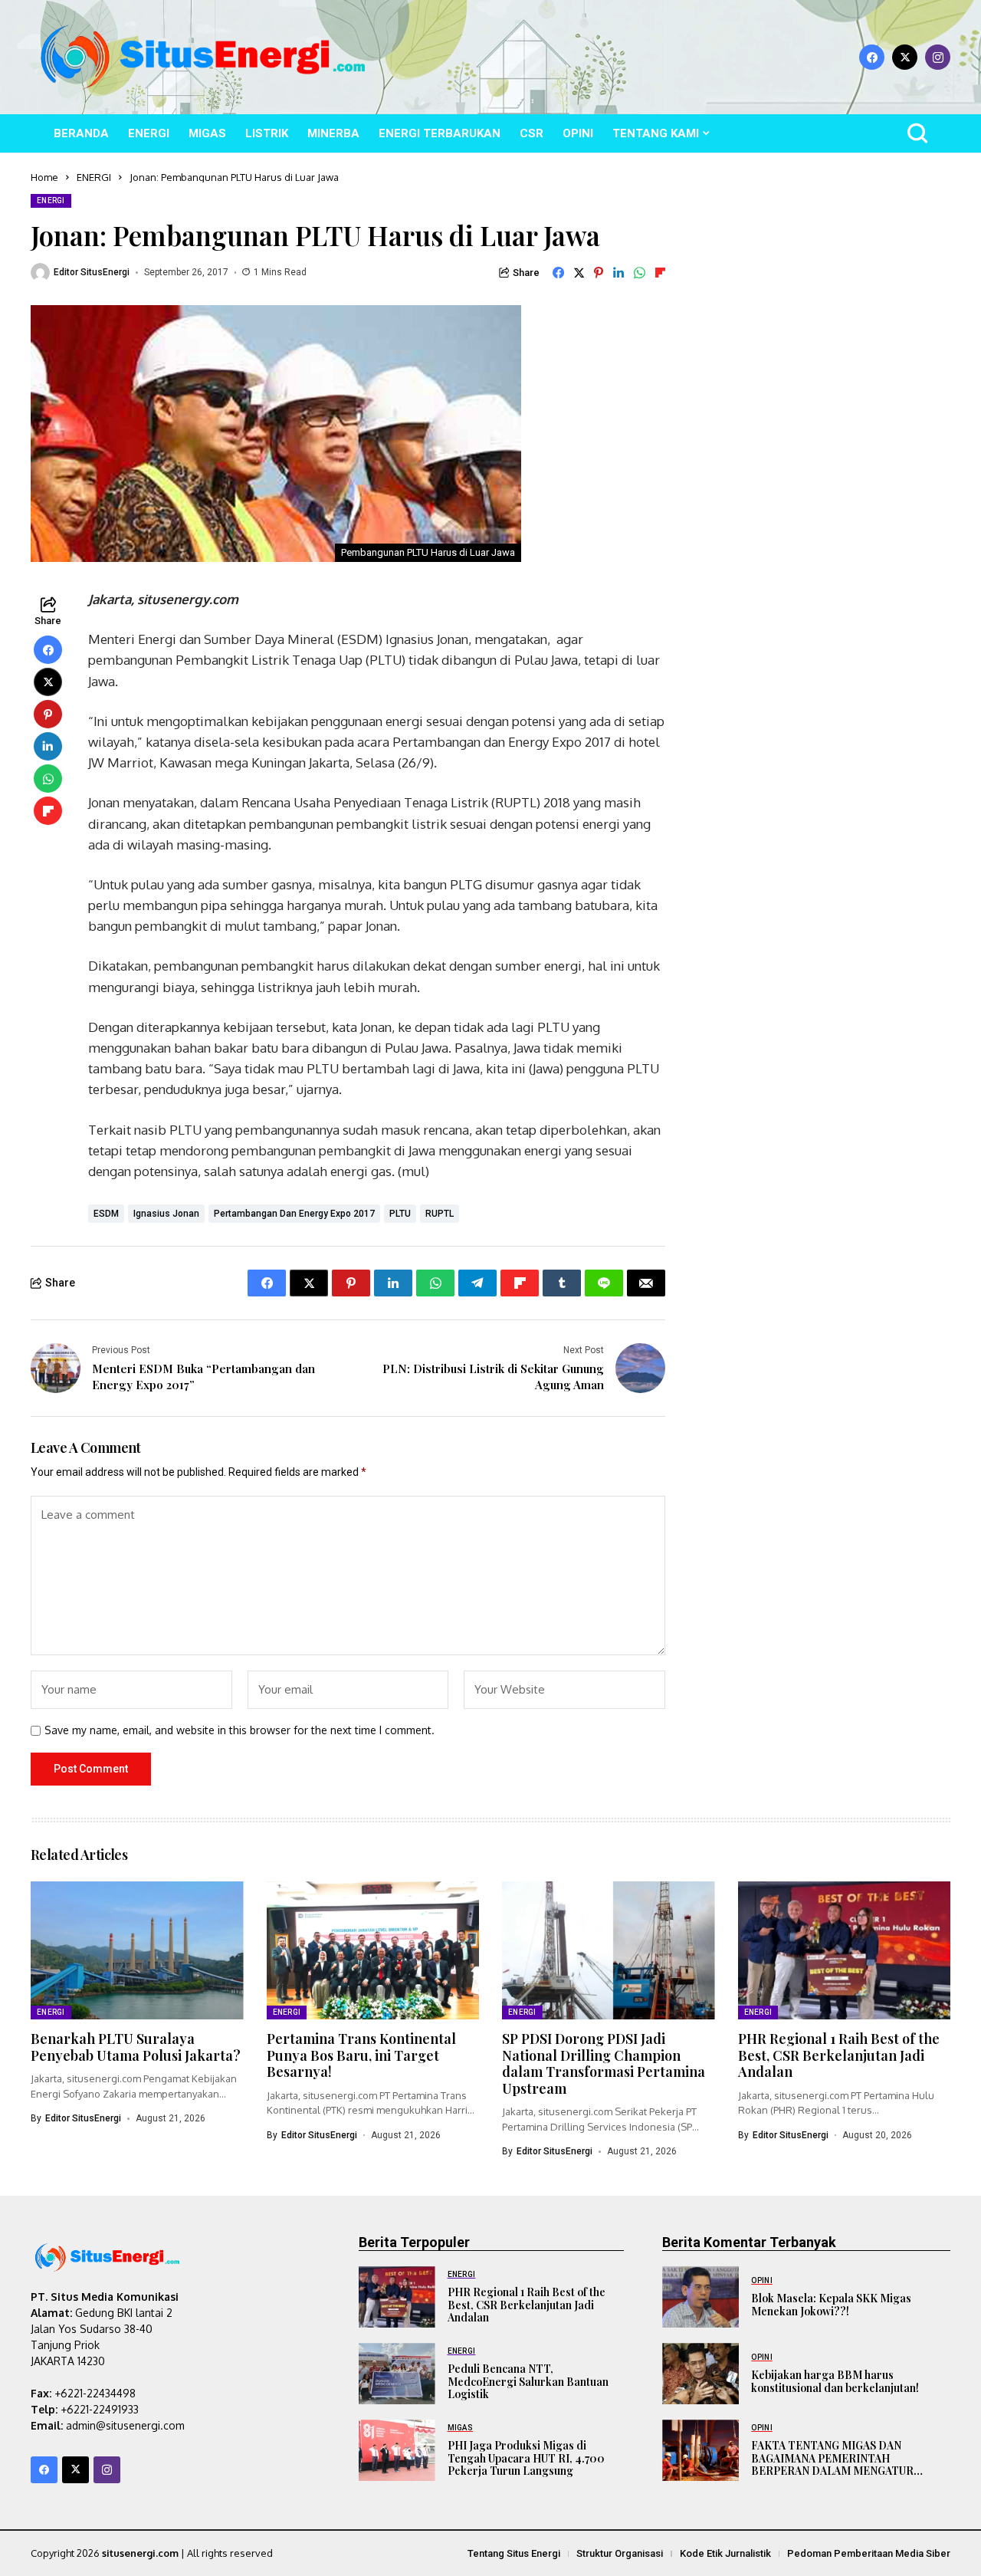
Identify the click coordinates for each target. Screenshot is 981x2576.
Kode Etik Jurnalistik (725, 2553)
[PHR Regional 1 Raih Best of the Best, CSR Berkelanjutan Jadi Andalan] (397, 2297)
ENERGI (94, 177)
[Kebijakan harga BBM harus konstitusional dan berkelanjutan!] (700, 2374)
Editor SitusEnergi (92, 272)
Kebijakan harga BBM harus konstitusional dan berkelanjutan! (835, 2381)
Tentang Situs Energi (514, 2553)
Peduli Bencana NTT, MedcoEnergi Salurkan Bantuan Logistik (528, 2382)
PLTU (400, 1214)
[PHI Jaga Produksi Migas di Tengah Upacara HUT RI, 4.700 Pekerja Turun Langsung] (397, 2450)
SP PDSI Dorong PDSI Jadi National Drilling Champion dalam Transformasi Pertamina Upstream (604, 2063)
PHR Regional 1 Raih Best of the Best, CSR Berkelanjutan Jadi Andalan (839, 2055)
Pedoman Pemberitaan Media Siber (869, 2553)
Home (44, 177)
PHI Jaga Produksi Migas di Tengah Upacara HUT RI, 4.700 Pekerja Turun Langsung (526, 2458)
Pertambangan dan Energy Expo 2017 (294, 1214)
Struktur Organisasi (620, 2553)
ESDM (106, 1214)
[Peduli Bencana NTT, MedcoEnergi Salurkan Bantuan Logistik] (397, 2374)
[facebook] (872, 57)
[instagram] (938, 57)
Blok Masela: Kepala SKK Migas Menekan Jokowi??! (831, 2305)
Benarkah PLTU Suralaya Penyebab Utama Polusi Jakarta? (136, 2047)
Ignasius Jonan (166, 1214)
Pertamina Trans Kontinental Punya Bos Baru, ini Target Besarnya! (361, 2055)
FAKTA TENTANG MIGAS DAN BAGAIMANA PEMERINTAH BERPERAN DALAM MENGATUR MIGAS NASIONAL (832, 2464)
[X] (905, 57)
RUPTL (440, 1214)
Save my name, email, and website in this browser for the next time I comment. (240, 1730)
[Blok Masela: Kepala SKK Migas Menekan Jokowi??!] (700, 2297)
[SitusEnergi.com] (203, 57)
